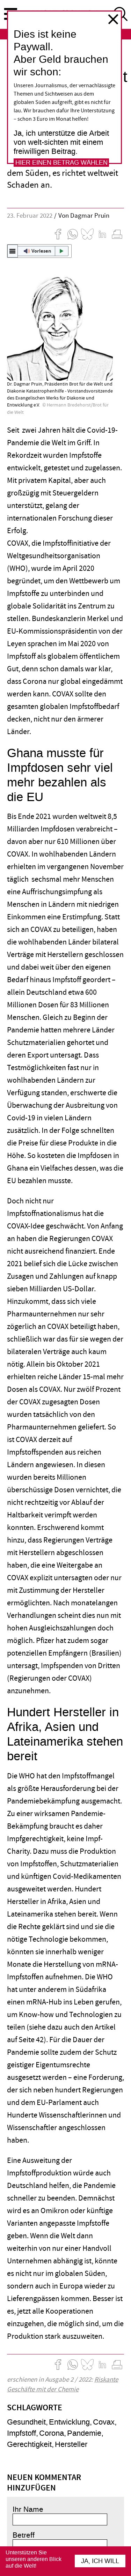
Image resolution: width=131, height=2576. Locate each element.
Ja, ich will (100, 2561)
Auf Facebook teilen (58, 234)
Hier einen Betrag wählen (61, 163)
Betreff (24, 2535)
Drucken (117, 234)
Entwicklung (69, 2422)
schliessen (113, 19)
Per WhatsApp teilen (73, 234)
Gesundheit (26, 2422)
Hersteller (71, 2444)
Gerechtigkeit (29, 2444)
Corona (52, 2433)
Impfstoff (21, 2433)
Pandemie (84, 2433)
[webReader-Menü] (13, 251)
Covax (104, 2422)
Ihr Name (28, 2509)
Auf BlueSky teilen (87, 234)
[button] (39, 251)
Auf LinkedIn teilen (102, 234)
